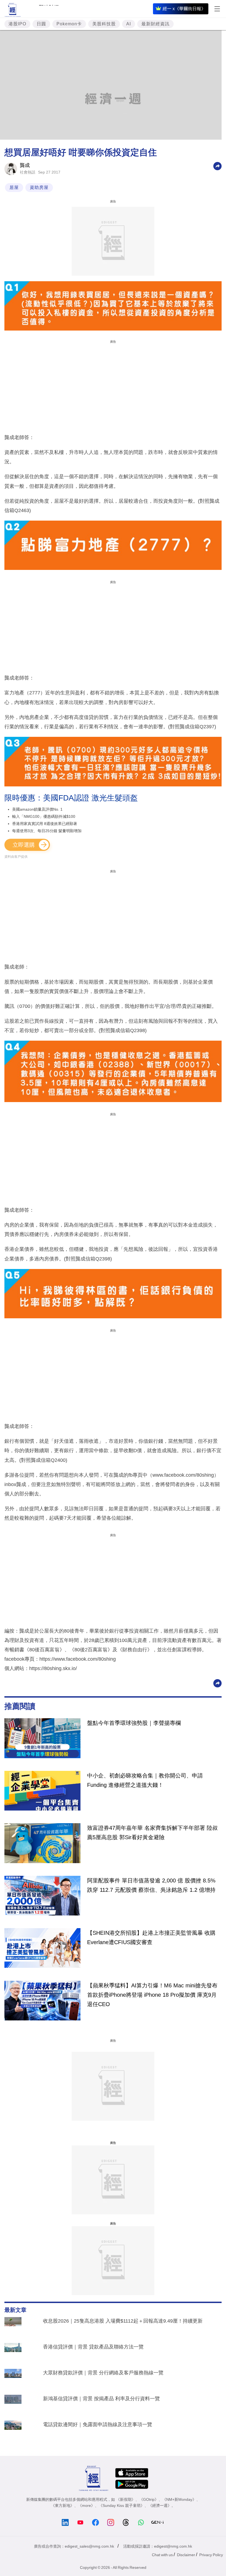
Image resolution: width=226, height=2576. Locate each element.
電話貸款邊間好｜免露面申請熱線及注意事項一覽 (98, 2425)
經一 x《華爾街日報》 (184, 9)
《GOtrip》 (149, 2499)
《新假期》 (126, 2499)
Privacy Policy (211, 2555)
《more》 (86, 2505)
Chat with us (162, 2555)
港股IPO (17, 24)
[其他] (217, 166)
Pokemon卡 (69, 24)
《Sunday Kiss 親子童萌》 (122, 2505)
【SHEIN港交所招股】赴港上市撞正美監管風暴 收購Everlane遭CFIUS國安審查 (151, 1938)
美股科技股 (104, 24)
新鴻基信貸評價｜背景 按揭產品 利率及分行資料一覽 (101, 2399)
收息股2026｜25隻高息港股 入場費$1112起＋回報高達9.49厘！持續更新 (123, 2321)
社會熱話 (28, 172)
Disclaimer (186, 2555)
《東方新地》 (63, 2505)
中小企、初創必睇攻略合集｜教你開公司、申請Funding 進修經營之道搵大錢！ (145, 1780)
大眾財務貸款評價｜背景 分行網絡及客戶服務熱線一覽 (103, 2373)
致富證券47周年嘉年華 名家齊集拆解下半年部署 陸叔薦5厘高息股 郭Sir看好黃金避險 (152, 1833)
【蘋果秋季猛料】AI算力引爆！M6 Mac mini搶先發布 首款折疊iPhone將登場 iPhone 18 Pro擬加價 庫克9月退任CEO (152, 1995)
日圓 (41, 24)
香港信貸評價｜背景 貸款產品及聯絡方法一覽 (93, 2347)
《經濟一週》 (160, 2505)
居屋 (14, 187)
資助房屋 (39, 187)
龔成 (25, 165)
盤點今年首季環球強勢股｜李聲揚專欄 (134, 1723)
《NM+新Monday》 (179, 2499)
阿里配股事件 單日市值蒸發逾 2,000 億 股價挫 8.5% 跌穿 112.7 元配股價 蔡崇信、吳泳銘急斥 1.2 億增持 (151, 1885)
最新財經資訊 (155, 24)
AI (129, 24)
